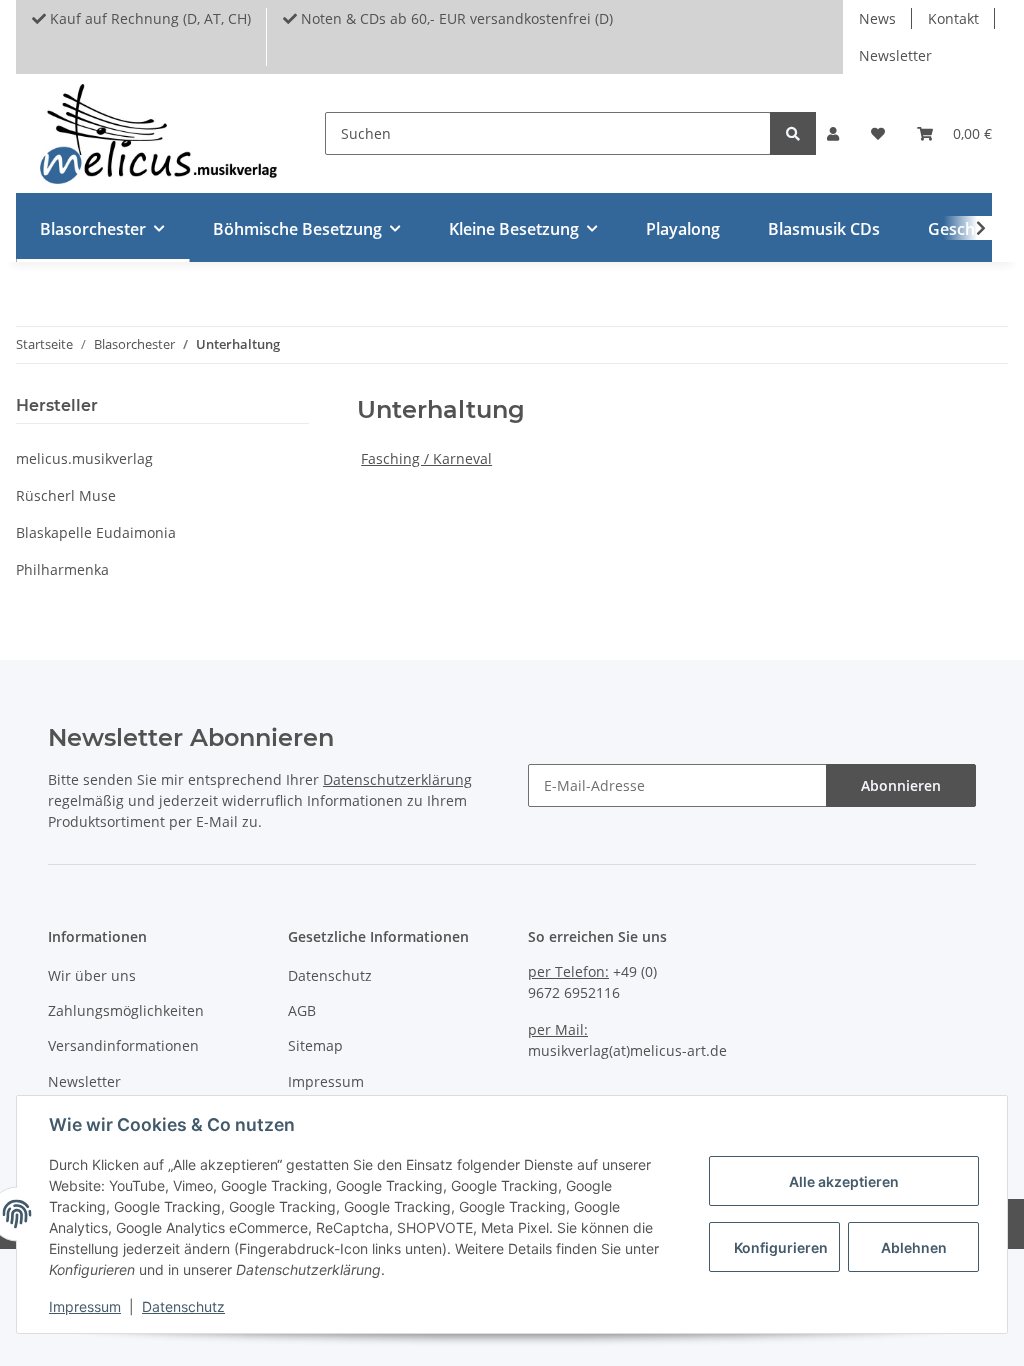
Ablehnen (914, 1247)
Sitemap (315, 1045)
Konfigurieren (781, 1247)
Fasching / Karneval (426, 458)
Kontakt (953, 18)
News (877, 18)
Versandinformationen (123, 1045)
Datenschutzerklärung (397, 779)
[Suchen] (793, 133)
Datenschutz (330, 975)
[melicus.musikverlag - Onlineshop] (158, 133)
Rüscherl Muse (66, 495)
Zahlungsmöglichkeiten (126, 1010)
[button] (833, 133)
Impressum (326, 1081)
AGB (302, 1010)
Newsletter (895, 55)
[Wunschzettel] (878, 133)
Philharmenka (62, 569)
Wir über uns (92, 975)
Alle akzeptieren (844, 1181)
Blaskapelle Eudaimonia (96, 532)
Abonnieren (901, 785)
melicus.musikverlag (84, 458)
